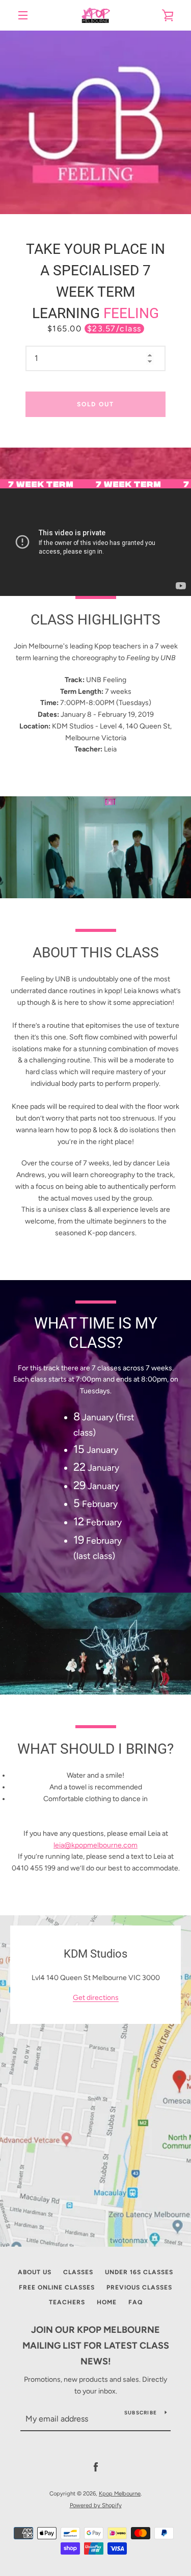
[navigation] (23, 15)
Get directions (96, 1998)
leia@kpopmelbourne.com (95, 1845)
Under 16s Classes (139, 2272)
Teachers (67, 2302)
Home (107, 2302)
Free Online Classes (57, 2287)
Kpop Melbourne (120, 2493)
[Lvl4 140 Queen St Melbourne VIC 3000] (95, 2081)
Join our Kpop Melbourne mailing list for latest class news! (96, 2346)
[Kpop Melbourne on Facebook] (96, 2467)
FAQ (135, 2302)
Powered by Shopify (96, 2505)
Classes (78, 2272)
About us (35, 2272)
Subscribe (141, 2413)
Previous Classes (139, 2287)
